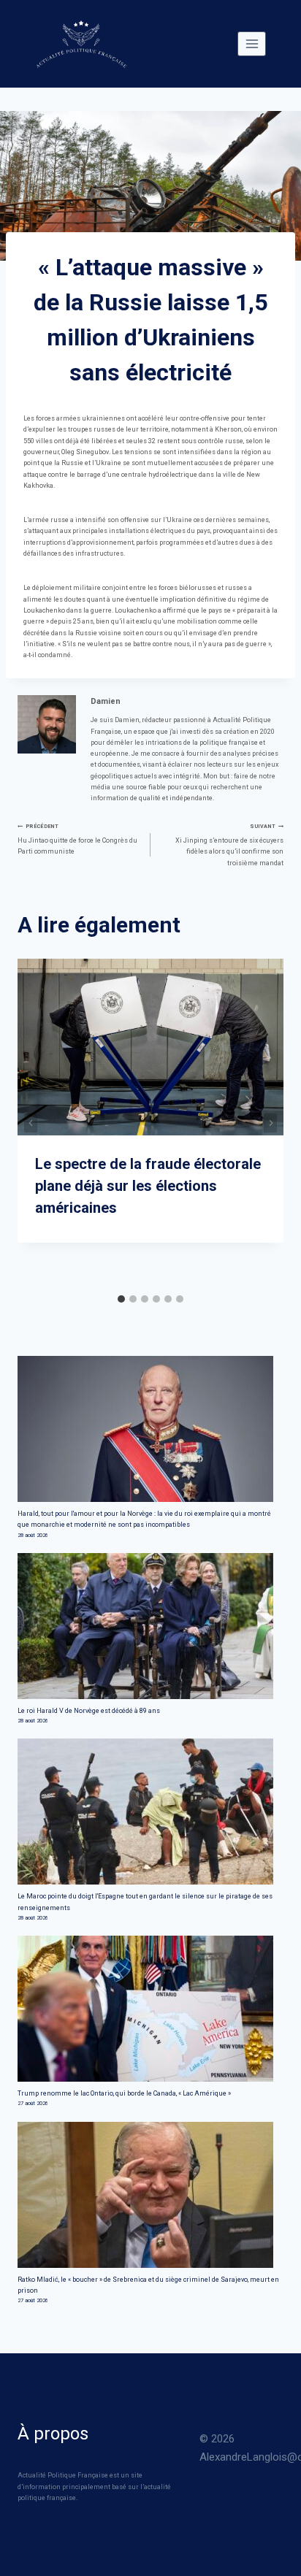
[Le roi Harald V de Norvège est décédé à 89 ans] (150, 1626)
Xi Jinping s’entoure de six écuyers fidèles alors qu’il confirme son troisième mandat (229, 844)
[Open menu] (252, 43)
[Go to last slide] (31, 1123)
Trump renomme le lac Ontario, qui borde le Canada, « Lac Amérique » (124, 2093)
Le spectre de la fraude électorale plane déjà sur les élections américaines (148, 1186)
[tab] (121, 1299)
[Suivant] (270, 1123)
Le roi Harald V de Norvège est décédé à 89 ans (89, 1711)
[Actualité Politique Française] (81, 44)
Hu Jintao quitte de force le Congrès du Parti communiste (77, 839)
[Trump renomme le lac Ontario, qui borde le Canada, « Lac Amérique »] (150, 2009)
